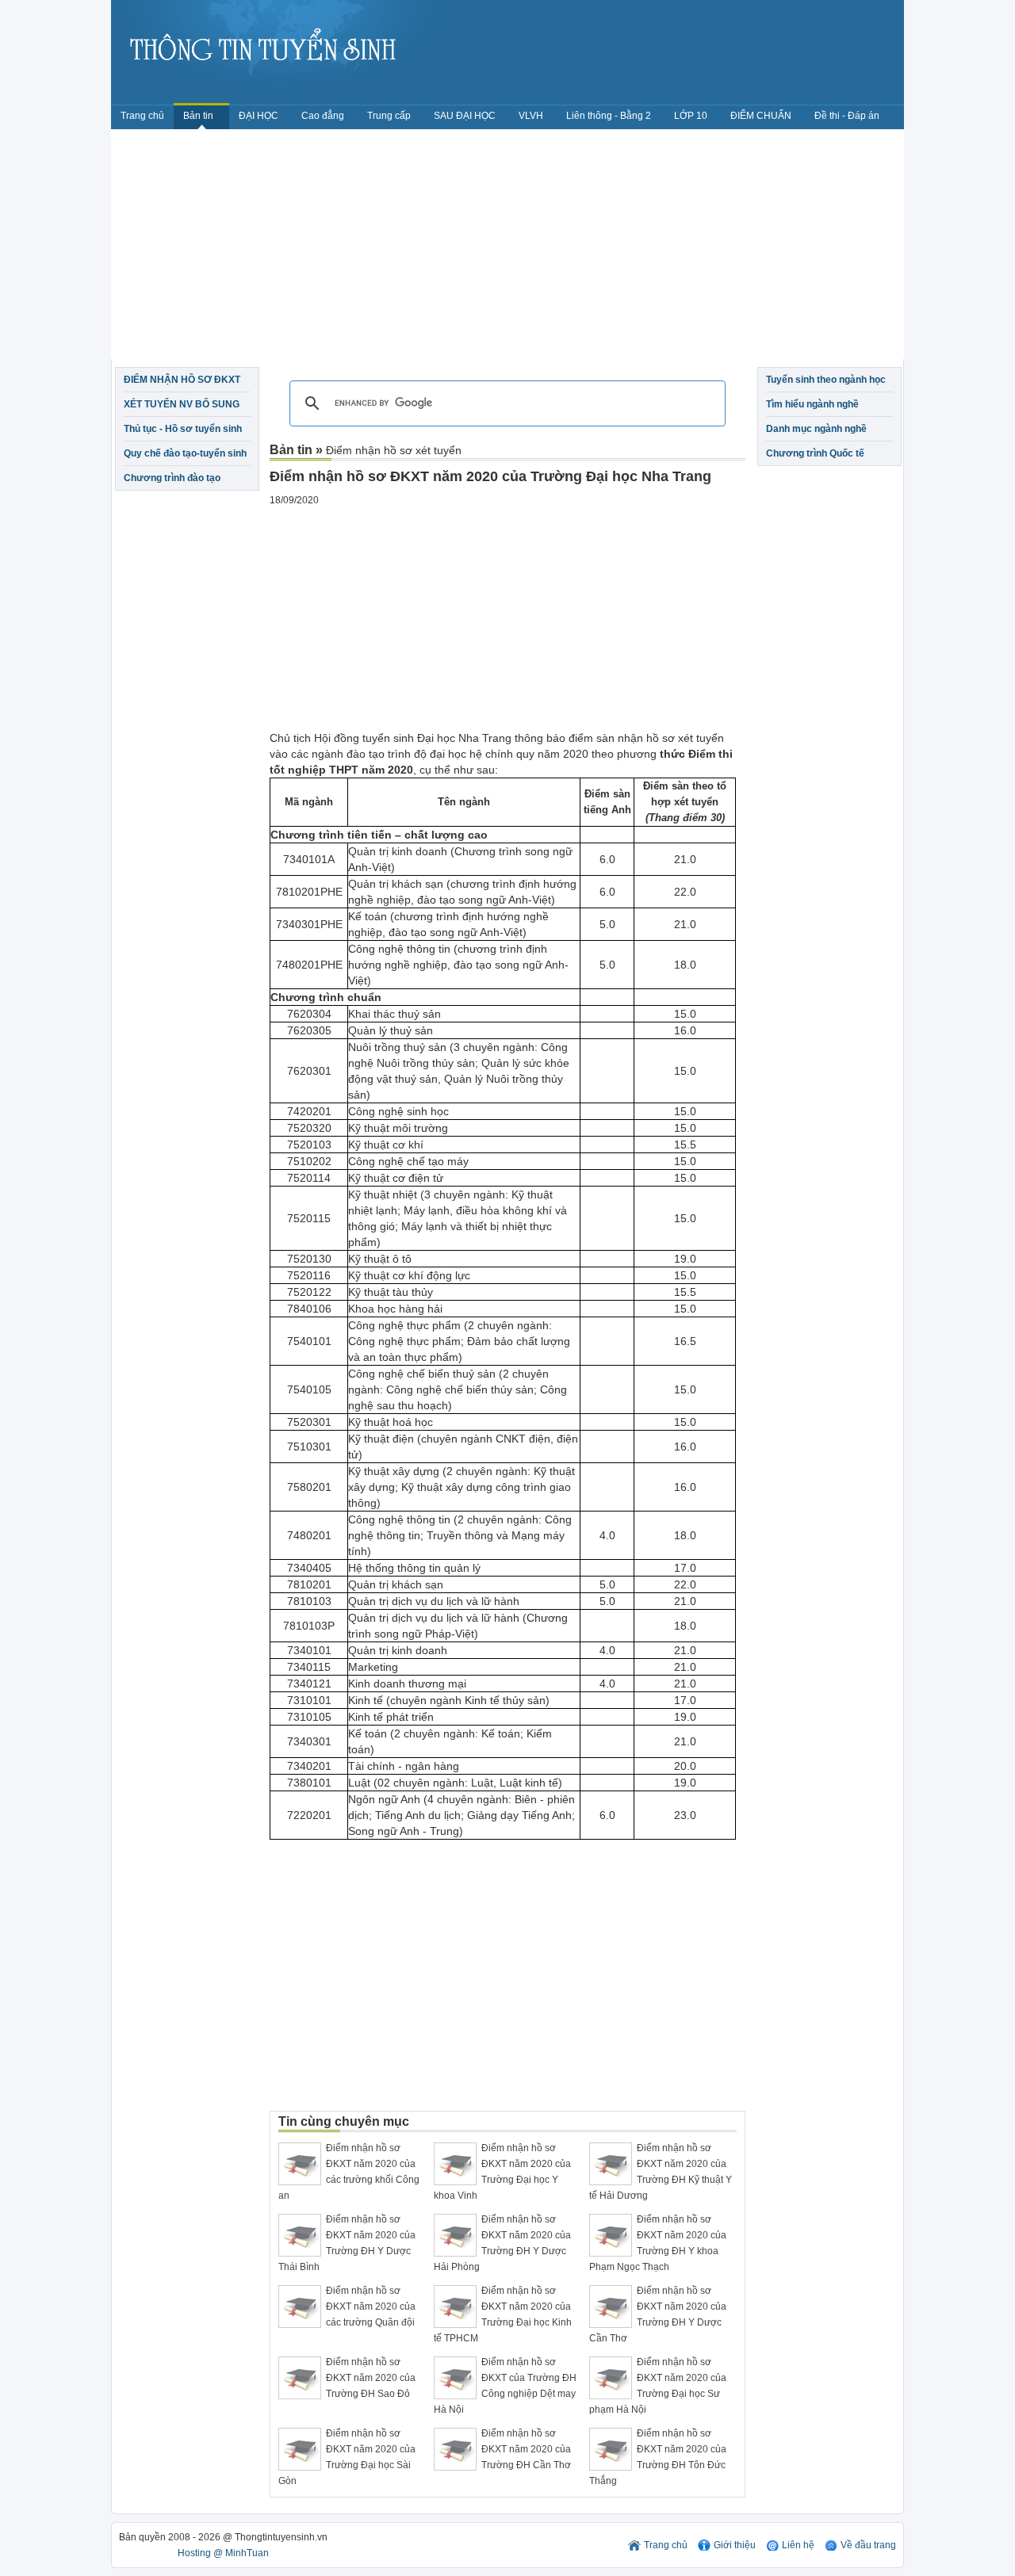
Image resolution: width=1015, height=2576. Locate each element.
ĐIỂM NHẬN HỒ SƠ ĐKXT (182, 380)
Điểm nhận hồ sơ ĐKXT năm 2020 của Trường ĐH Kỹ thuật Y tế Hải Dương (661, 2172)
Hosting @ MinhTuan (223, 2553)
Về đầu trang (868, 2545)
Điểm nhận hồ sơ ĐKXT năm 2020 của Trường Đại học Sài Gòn (347, 2457)
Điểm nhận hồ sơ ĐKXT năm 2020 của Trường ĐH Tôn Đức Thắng (658, 2457)
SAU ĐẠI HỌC (465, 116)
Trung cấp (389, 116)
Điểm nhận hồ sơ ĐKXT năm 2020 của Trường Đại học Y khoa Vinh (502, 2172)
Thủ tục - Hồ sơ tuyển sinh (183, 429)
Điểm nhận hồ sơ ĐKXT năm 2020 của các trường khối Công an (349, 2172)
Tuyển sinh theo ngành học (826, 380)
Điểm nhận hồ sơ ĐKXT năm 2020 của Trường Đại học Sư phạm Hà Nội (658, 2386)
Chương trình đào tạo (172, 478)
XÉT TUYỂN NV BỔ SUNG (182, 404)
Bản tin (199, 116)
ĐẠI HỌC (259, 116)
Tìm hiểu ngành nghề (812, 404)
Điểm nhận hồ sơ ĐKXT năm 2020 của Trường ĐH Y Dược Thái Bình (347, 2243)
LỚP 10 (691, 116)
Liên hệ (798, 2545)
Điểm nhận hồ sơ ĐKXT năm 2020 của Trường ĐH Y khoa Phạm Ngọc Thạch (658, 2243)
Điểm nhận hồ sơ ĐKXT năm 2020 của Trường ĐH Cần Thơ (526, 2449)
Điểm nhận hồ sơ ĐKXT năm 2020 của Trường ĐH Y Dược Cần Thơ (658, 2314)
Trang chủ (142, 116)
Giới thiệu (735, 2545)
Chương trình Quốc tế (815, 453)
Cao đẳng (323, 116)
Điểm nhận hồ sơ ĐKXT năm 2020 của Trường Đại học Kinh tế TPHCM (503, 2314)
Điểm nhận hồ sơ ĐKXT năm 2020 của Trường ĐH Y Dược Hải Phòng (502, 2243)
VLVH (531, 116)
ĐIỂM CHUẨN (761, 116)
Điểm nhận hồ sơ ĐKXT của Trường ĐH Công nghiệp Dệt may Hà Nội (505, 2386)
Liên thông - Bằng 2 (609, 116)
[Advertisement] (507, 248)
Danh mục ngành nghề (816, 429)
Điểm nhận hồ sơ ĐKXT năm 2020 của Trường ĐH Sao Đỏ (371, 2378)
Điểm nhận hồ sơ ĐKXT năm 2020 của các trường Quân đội (371, 2307)
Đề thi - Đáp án (847, 116)
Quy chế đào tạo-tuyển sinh (185, 453)
